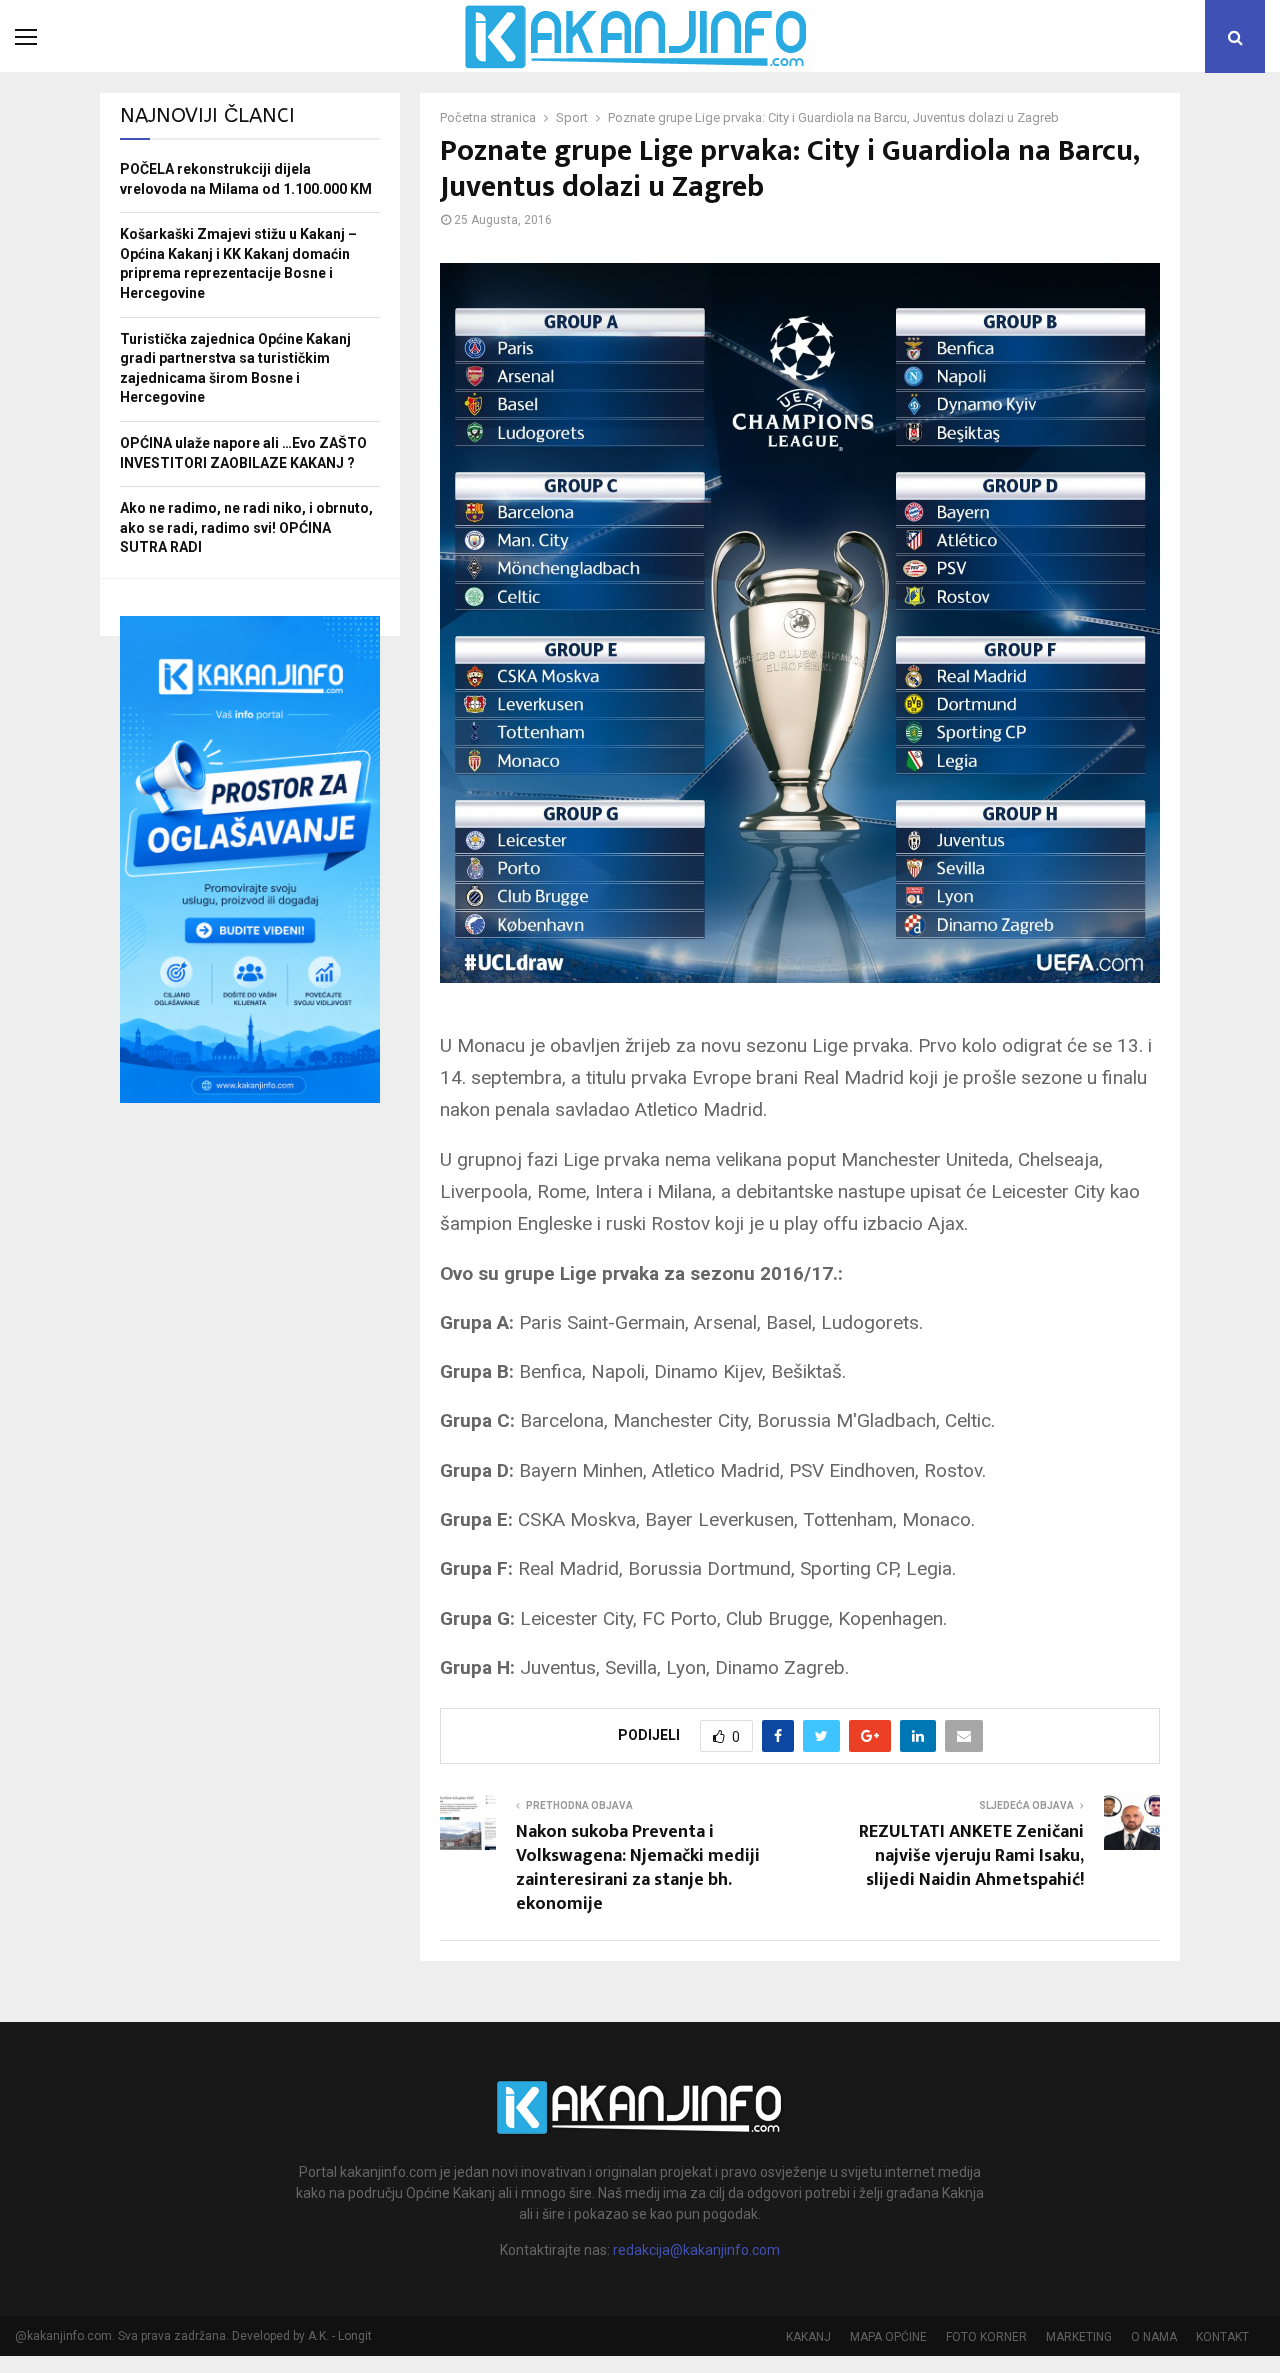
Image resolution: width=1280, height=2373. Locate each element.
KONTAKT (1222, 2337)
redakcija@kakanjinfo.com (696, 2250)
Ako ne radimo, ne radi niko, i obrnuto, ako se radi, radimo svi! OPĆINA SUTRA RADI (246, 527)
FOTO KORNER (986, 2337)
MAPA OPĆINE (888, 2337)
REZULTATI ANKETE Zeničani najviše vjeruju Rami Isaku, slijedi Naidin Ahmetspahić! (971, 1856)
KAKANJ (808, 2337)
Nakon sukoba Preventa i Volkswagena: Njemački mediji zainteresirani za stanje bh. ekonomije (638, 1868)
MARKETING (1079, 2337)
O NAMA (1154, 2337)
